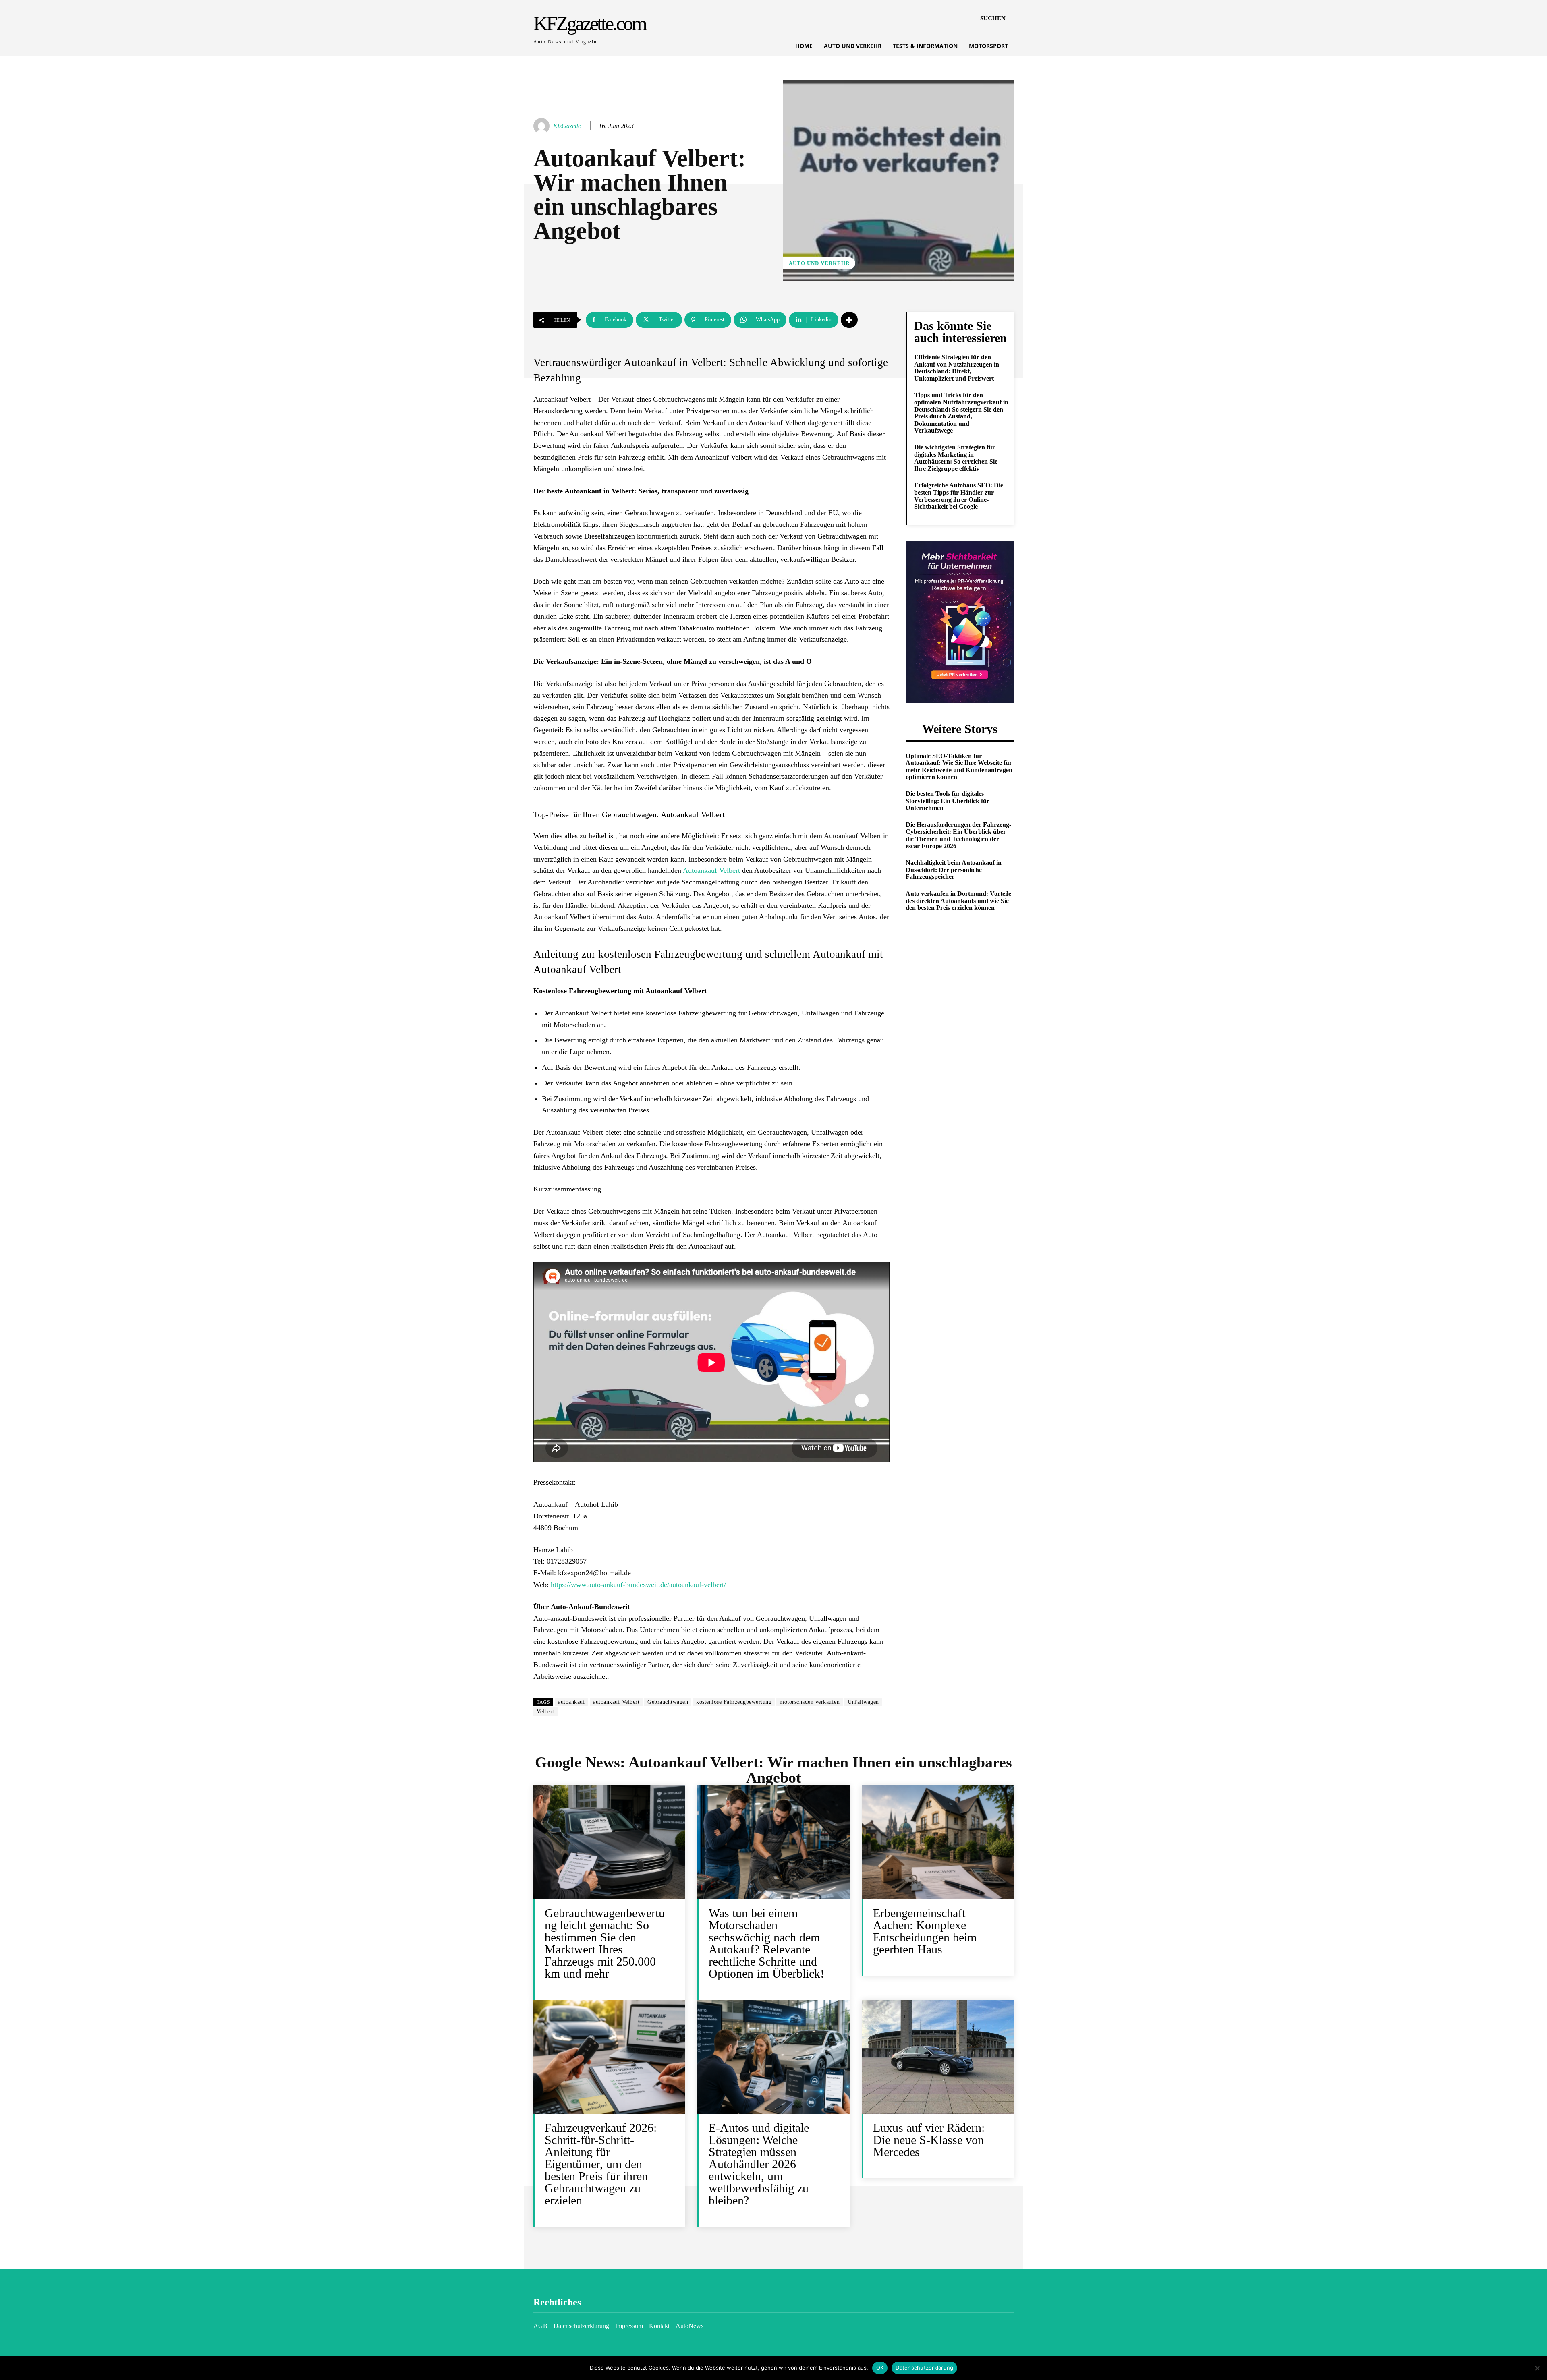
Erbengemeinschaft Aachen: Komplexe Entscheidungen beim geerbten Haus (925, 1931)
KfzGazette (567, 126)
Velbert (545, 1712)
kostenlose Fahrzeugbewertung (734, 1702)
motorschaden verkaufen (810, 1702)
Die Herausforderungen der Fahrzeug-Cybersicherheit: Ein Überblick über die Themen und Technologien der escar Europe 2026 (958, 835)
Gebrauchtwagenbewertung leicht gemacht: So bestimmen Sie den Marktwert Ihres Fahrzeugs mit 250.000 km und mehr (605, 1943)
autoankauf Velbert (616, 1702)
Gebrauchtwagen (668, 1702)
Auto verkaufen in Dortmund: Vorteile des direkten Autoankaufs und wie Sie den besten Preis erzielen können (958, 901)
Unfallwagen (863, 1702)
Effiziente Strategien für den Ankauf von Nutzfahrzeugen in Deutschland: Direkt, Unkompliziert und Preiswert (957, 368)
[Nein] (1537, 2368)
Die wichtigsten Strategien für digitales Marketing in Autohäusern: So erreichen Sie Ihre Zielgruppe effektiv (956, 458)
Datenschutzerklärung (924, 2368)
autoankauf (571, 1702)
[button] (993, 18)
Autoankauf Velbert (711, 870)
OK (880, 2368)
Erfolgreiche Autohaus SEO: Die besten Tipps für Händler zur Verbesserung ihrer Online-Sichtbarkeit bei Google (959, 496)
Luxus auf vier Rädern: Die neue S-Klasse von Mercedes (929, 2140)
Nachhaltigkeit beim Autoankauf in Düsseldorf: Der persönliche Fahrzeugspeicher (954, 870)
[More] (849, 320)
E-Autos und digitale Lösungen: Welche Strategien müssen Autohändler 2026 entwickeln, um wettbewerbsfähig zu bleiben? (759, 2164)
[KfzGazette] (543, 126)
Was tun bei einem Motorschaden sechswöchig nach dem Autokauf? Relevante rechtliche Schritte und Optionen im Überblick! (766, 1943)
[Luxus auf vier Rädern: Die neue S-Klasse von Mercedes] (938, 2057)
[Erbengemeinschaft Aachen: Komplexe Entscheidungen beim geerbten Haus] (938, 1842)
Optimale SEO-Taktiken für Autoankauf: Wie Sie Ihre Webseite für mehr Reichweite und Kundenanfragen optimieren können (959, 766)
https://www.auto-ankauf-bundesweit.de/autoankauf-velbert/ (638, 1585)
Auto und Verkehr (819, 263)
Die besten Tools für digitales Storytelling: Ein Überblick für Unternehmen (948, 801)
